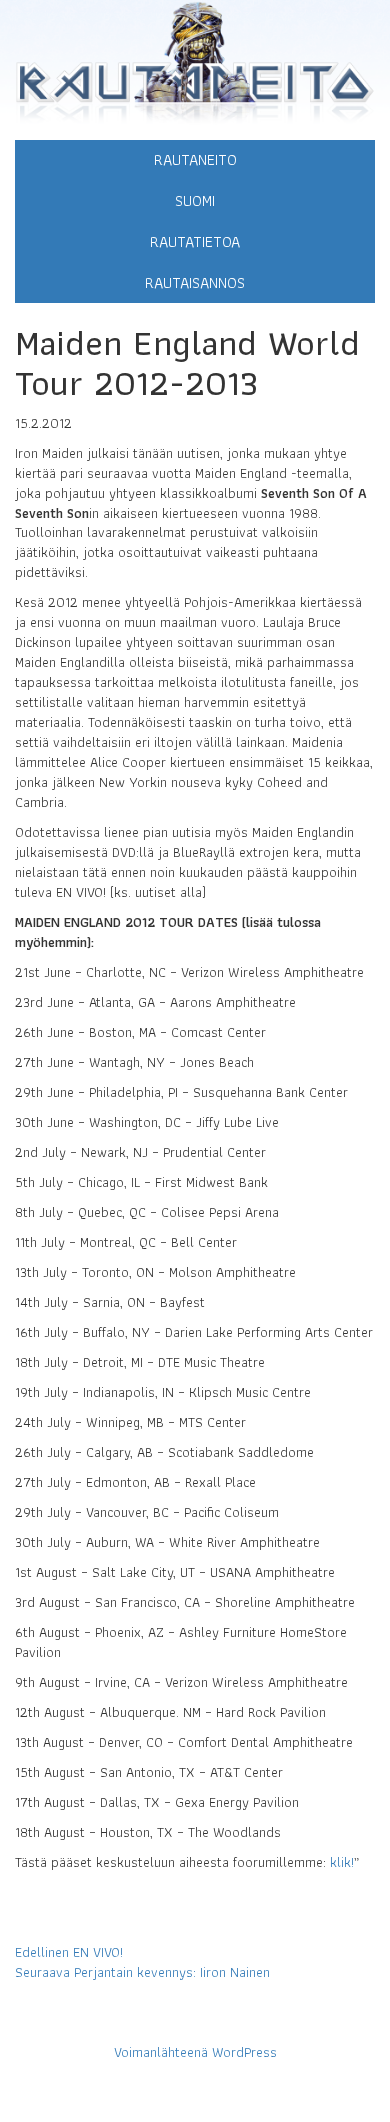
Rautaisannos (195, 282)
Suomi (195, 200)
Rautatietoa (195, 241)
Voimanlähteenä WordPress (195, 2052)
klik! (342, 1862)
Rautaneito (195, 159)
